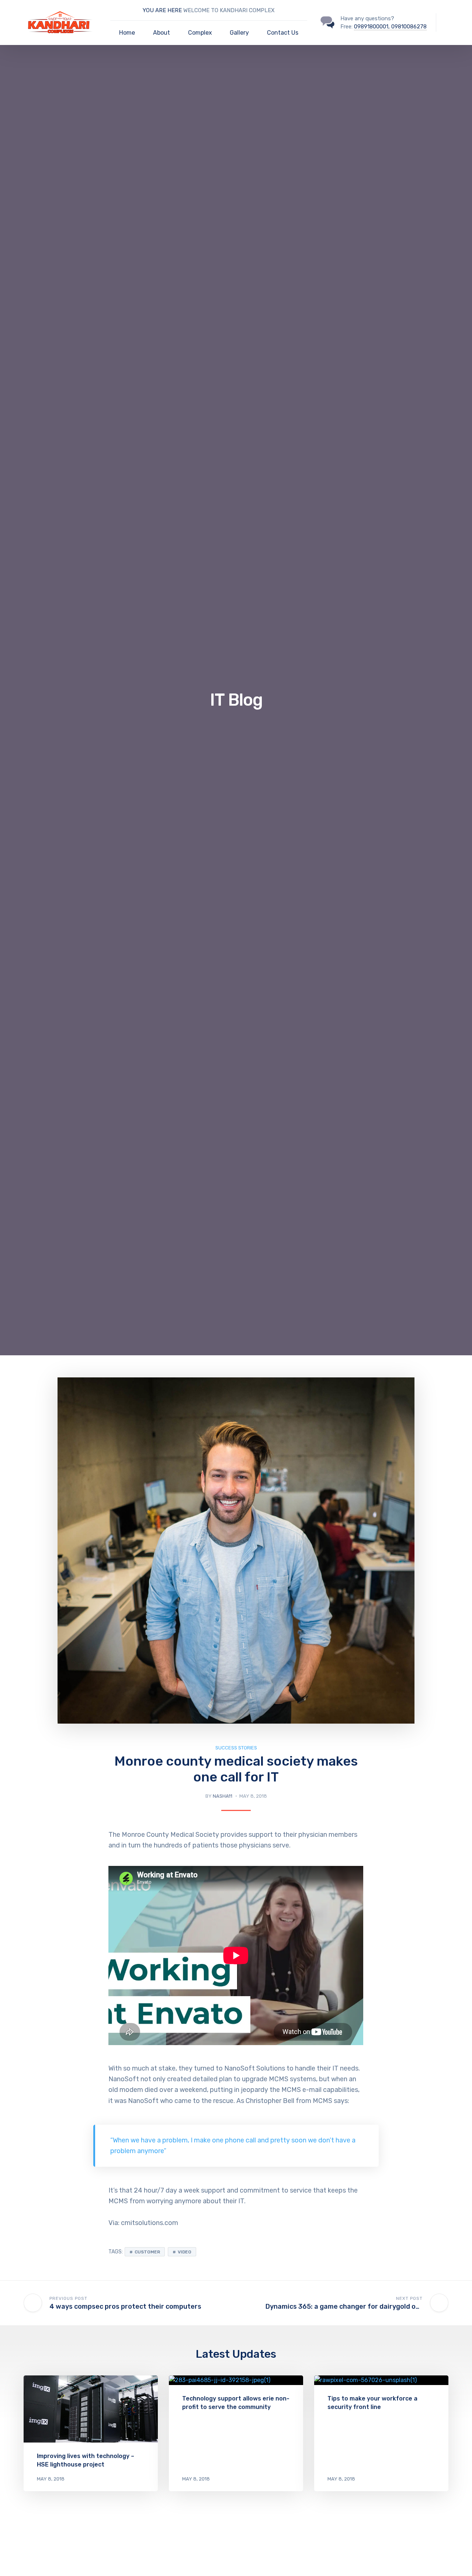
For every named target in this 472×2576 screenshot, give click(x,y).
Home (127, 33)
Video (185, 2252)
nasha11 (223, 1796)
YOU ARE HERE (163, 10)
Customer (147, 2252)
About (162, 33)
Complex (200, 33)
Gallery (239, 33)
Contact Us (283, 33)
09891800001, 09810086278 (390, 27)
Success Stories (236, 1748)
